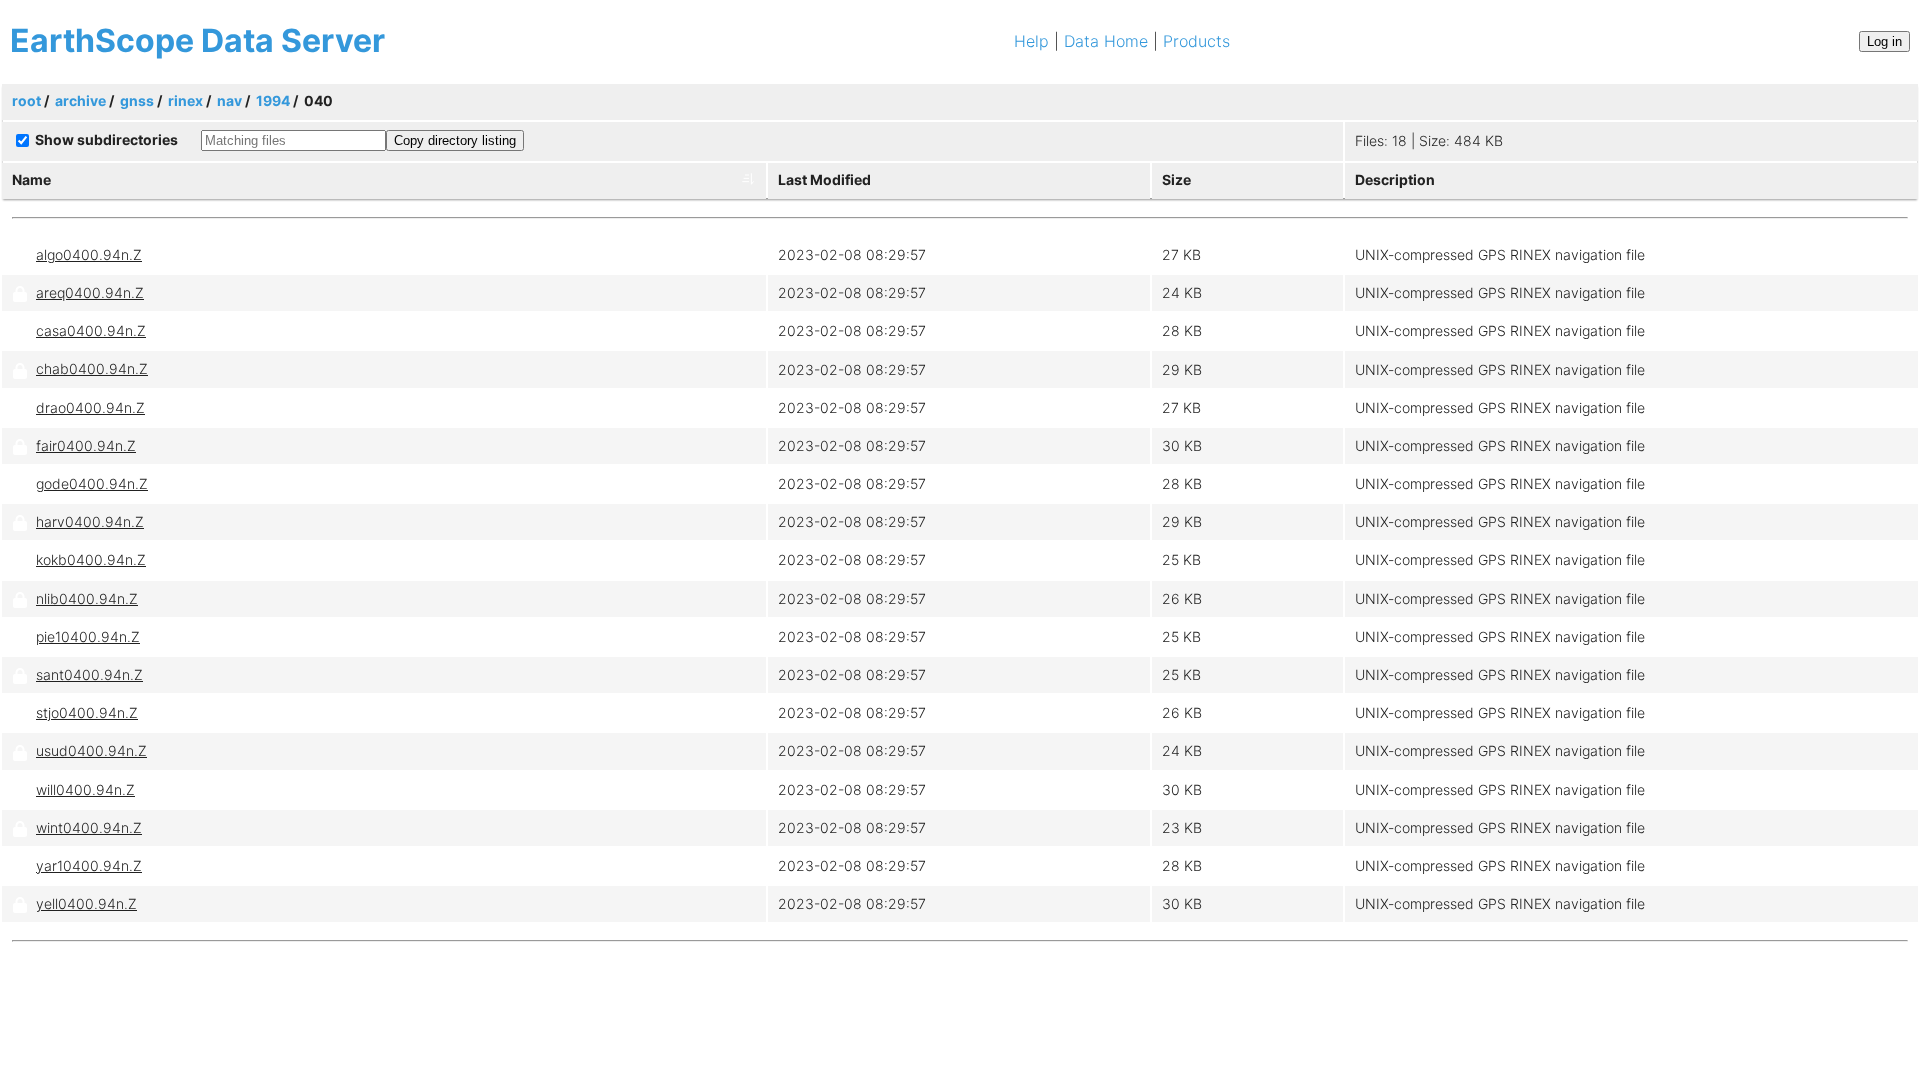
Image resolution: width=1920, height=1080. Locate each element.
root (26, 100)
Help (1031, 41)
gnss (137, 100)
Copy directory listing (455, 140)
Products (1196, 41)
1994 (273, 100)
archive (80, 100)
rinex (185, 100)
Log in (1884, 41)
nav (229, 100)
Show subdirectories (106, 139)
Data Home (1106, 41)
